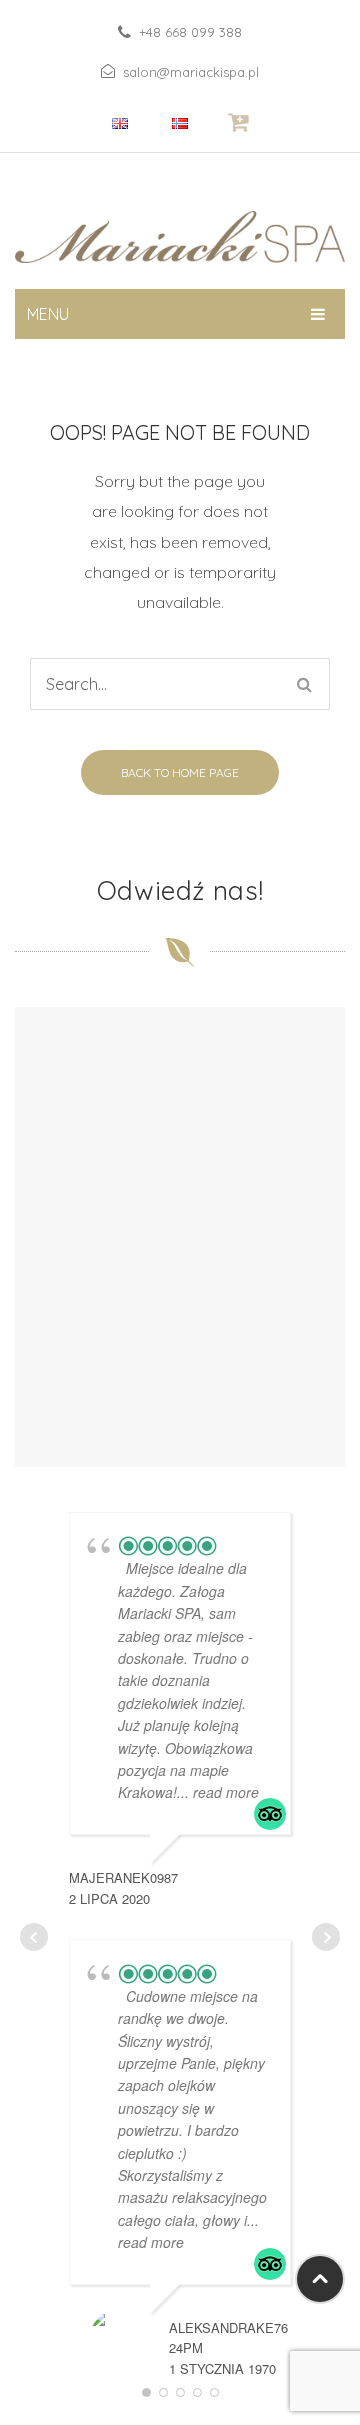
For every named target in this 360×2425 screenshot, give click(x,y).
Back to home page (180, 772)
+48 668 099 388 (190, 32)
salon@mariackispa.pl (191, 72)
